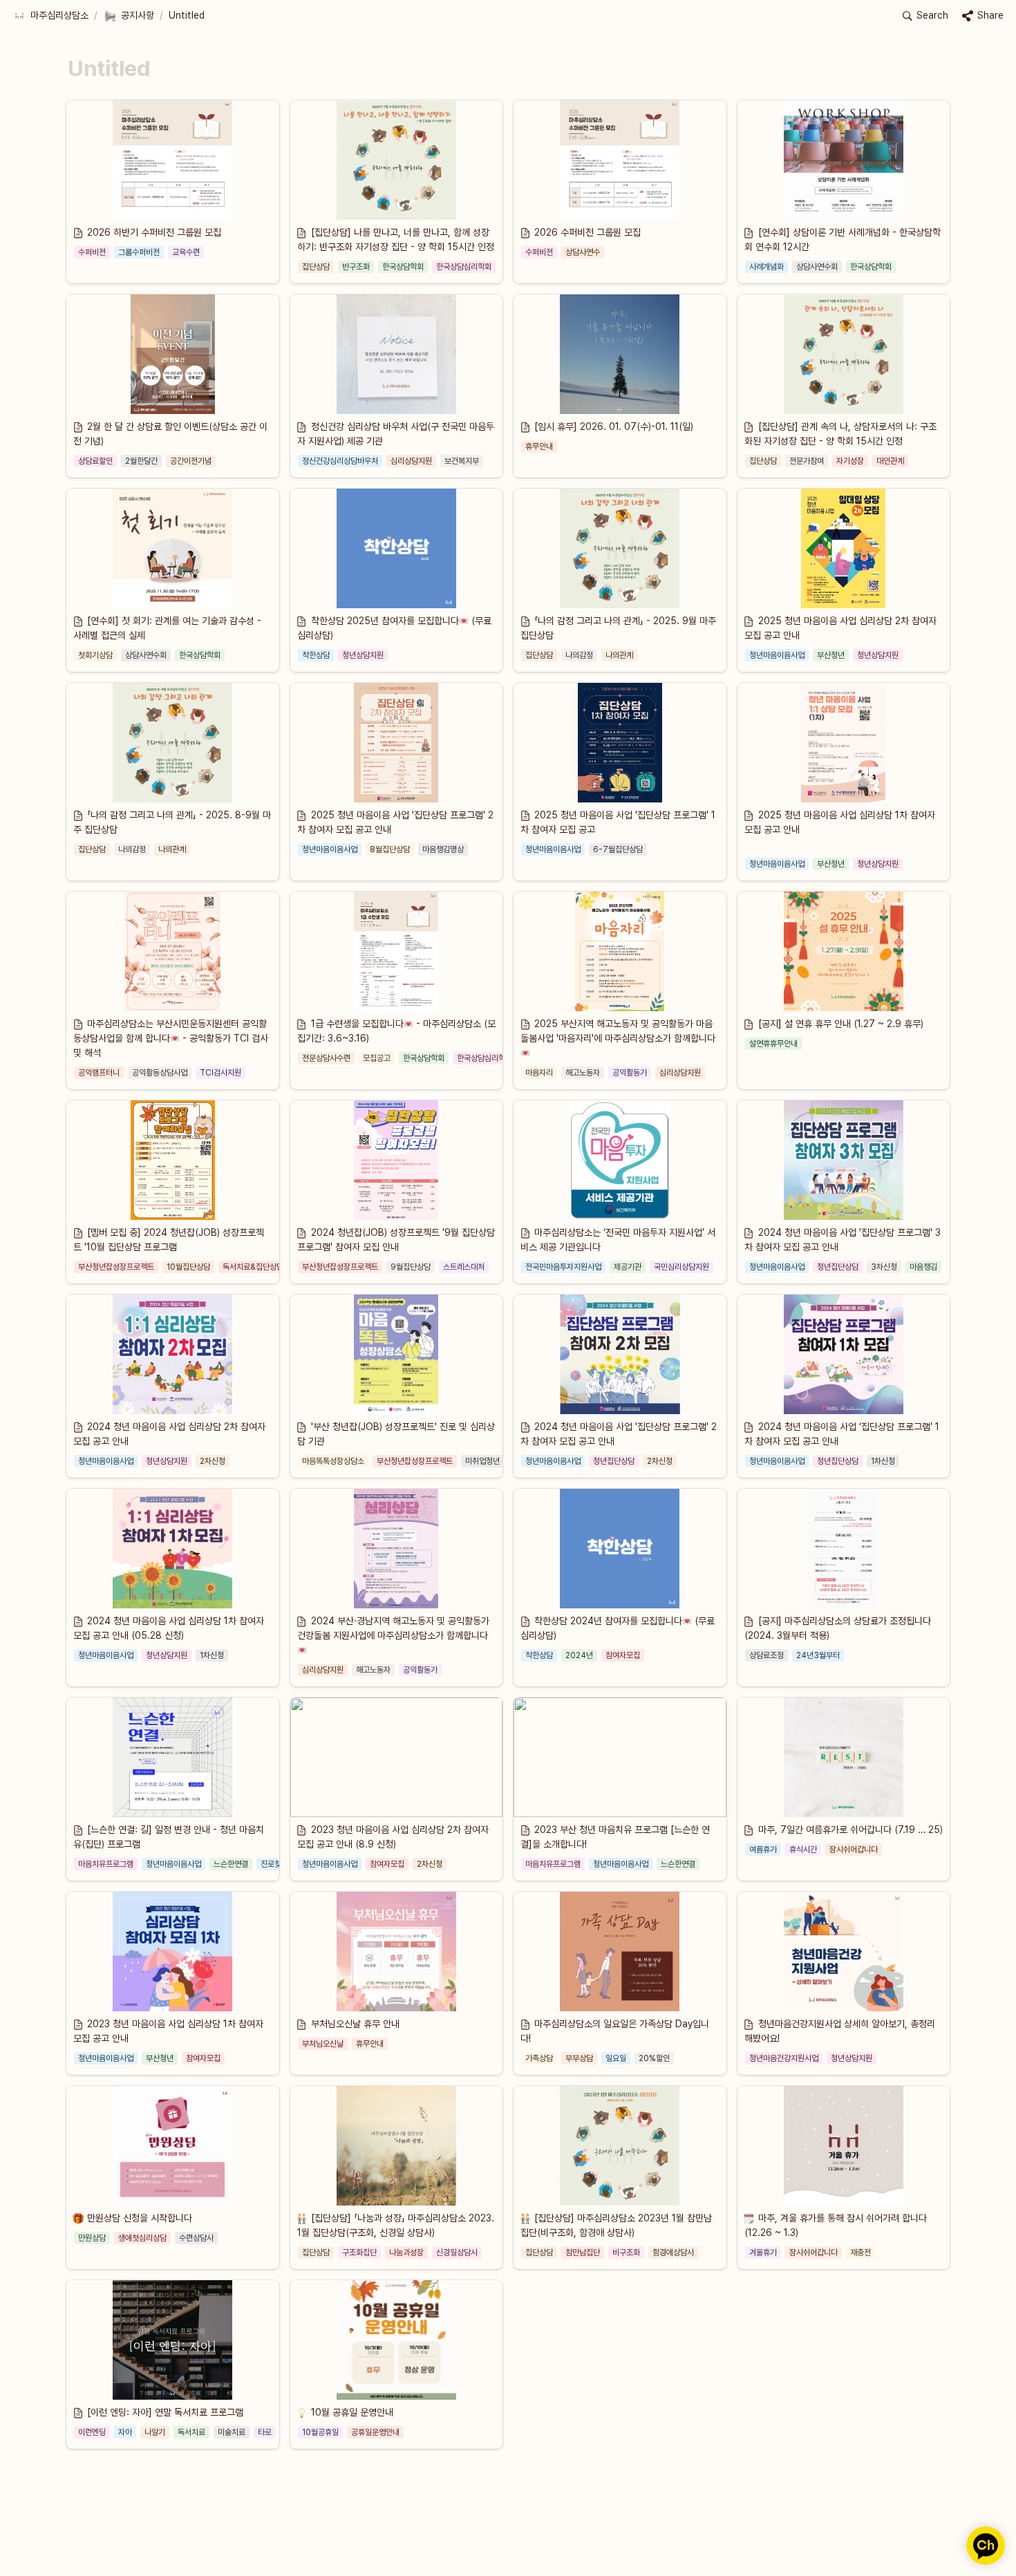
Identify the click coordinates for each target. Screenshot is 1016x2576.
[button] (50, 16)
